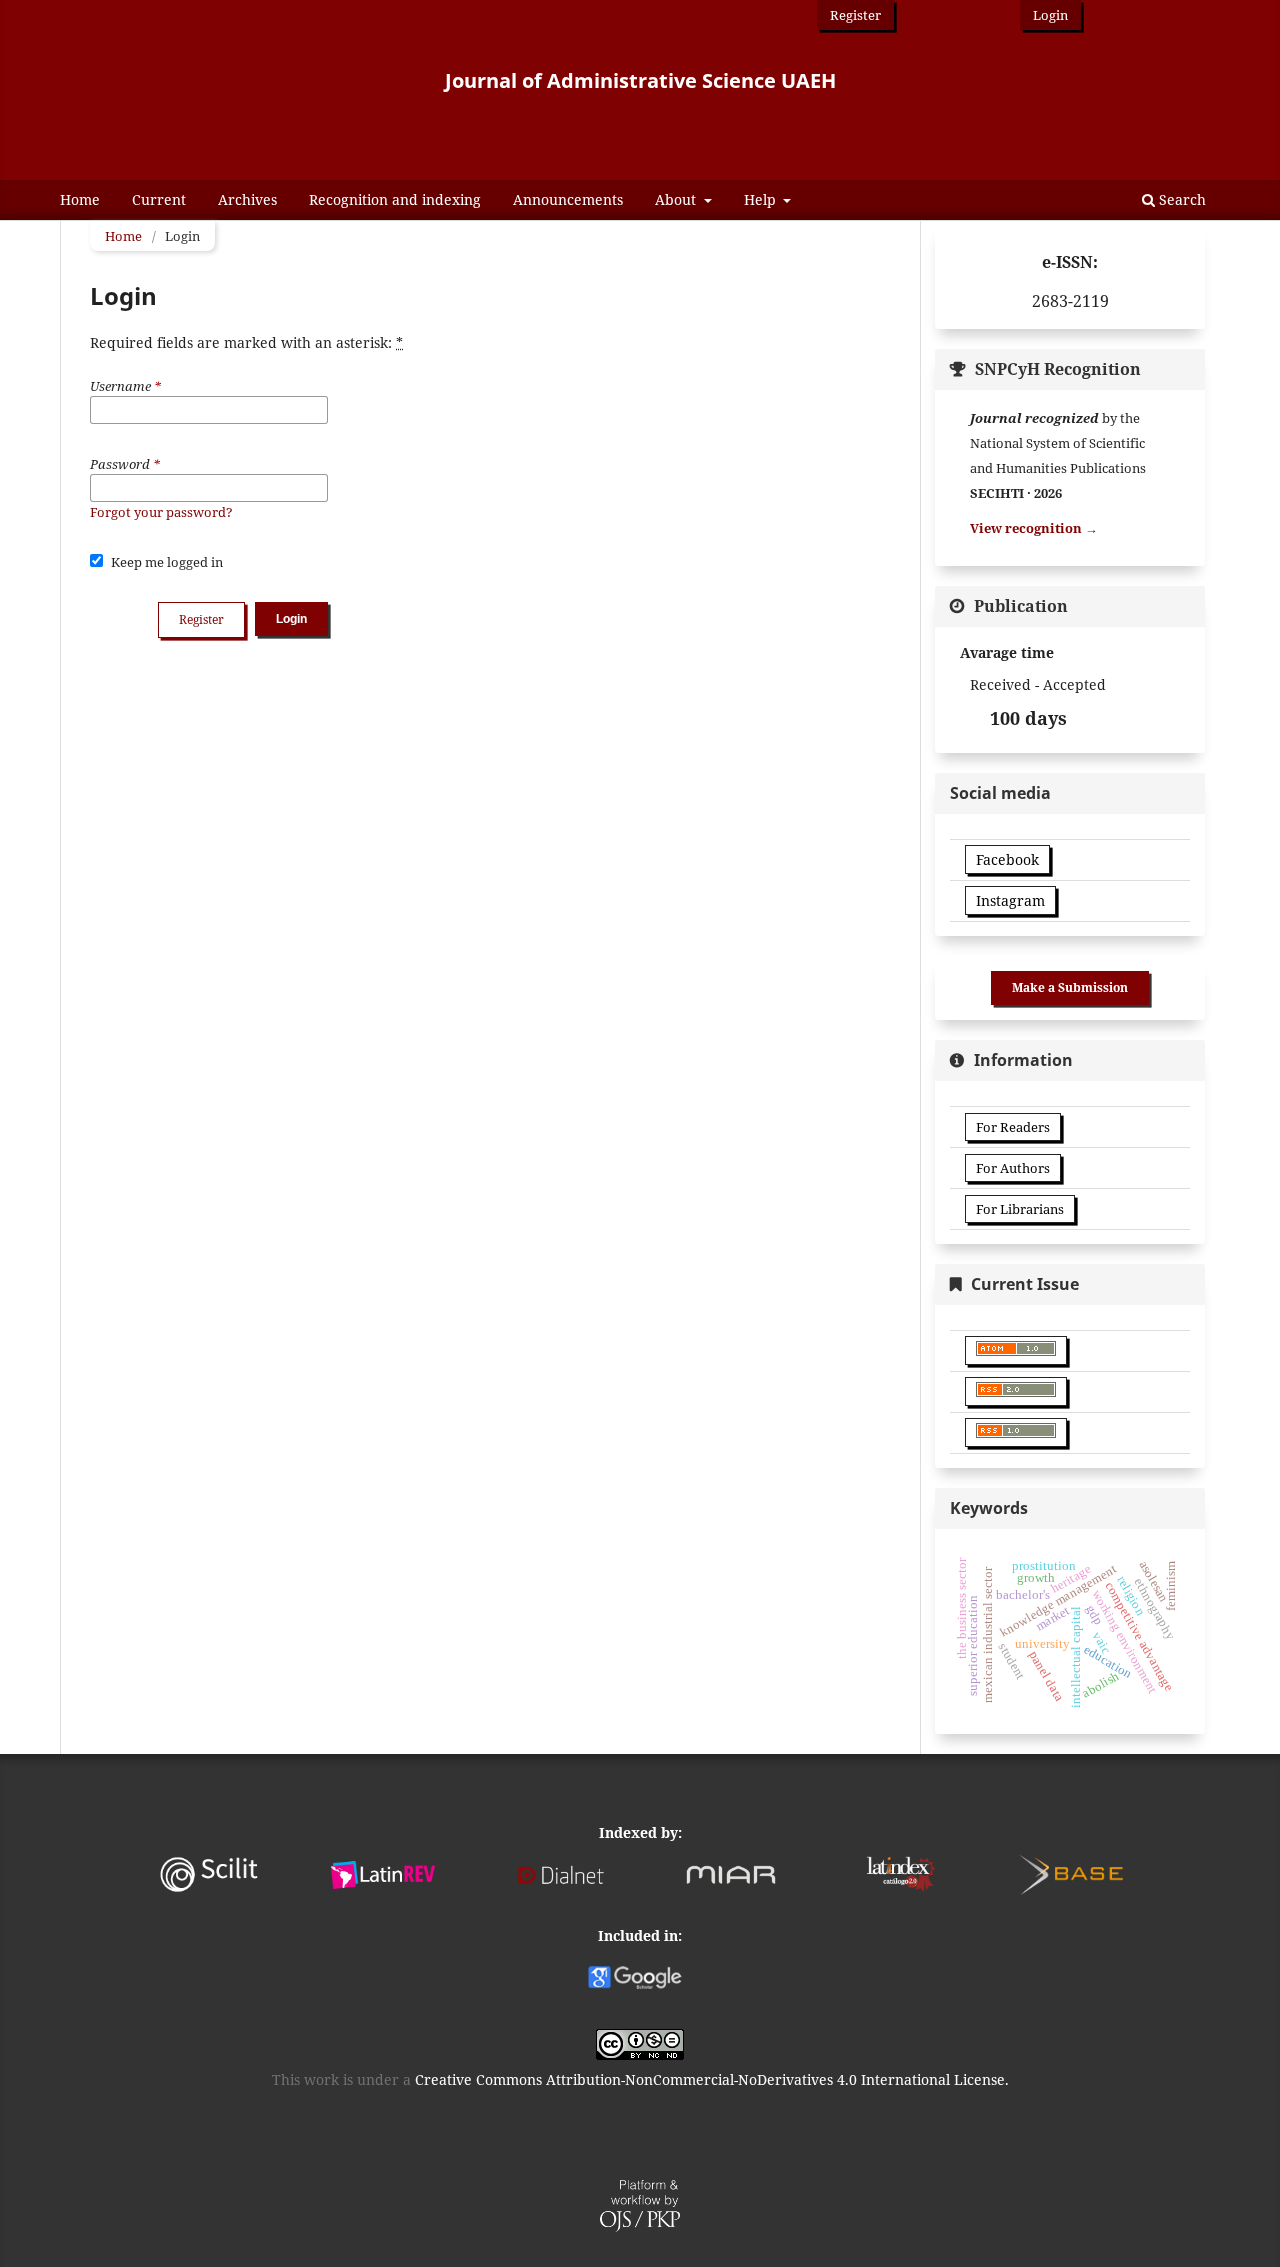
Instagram (1010, 900)
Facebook (1007, 859)
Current (159, 199)
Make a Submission (1070, 987)
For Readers (1013, 1127)
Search (1180, 199)
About (677, 199)
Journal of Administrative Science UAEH (640, 80)
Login (1050, 15)
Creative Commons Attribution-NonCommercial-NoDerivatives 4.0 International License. (712, 2079)
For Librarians (1020, 1209)
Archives (247, 199)
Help (762, 199)
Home (80, 199)
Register (855, 15)
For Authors (1013, 1168)
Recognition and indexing (395, 199)
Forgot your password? (161, 512)
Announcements (568, 199)
